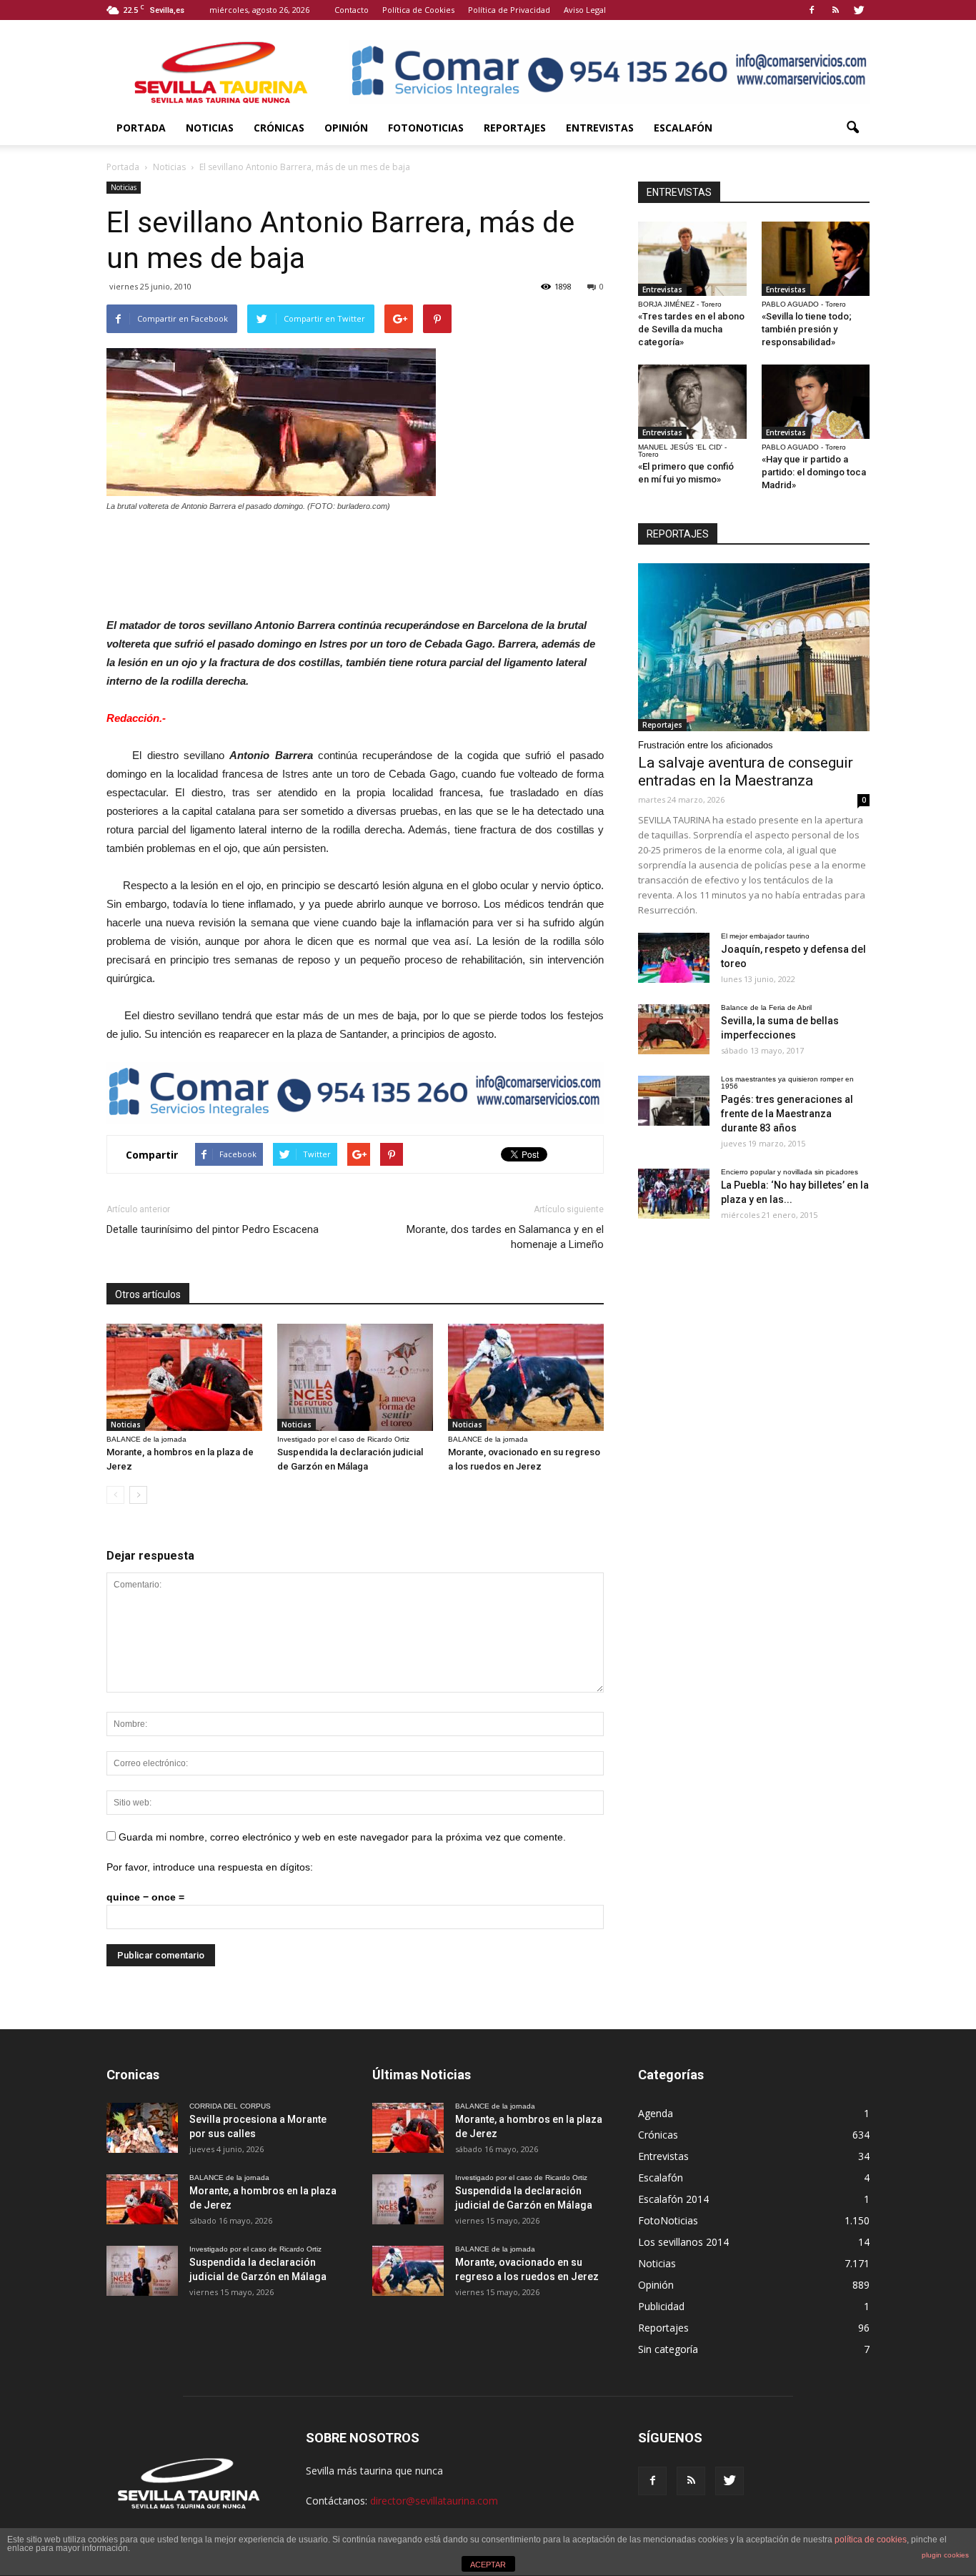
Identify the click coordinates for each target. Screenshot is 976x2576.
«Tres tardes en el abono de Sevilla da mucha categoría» (691, 329)
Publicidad (661, 2306)
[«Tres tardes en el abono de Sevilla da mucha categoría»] (692, 259)
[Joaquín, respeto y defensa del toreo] (674, 958)
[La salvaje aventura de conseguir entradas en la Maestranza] (754, 647)
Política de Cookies (418, 10)
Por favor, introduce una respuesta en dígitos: (210, 1867)
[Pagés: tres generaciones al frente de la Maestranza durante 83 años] (674, 1101)
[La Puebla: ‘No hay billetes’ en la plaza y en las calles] (674, 1194)
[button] (852, 128)
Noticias (210, 128)
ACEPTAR (488, 2565)
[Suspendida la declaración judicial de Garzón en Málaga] (355, 1377)
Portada (141, 128)
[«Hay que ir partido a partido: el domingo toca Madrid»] (816, 402)
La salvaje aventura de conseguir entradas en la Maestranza (746, 772)
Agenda (656, 2113)
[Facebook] (812, 10)
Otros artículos (148, 1294)
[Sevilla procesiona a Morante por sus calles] (142, 2128)
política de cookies (871, 2540)
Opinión (346, 128)
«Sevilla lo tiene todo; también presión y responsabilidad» (807, 329)
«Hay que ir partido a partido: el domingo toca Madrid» (814, 472)
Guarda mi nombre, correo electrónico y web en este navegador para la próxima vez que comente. (342, 1837)
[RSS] (835, 10)
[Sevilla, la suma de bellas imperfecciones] (674, 1029)
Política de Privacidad (509, 10)
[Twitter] (859, 10)
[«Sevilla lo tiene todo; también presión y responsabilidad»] (816, 259)
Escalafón (683, 128)
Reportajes (515, 128)
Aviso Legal (585, 10)
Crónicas (279, 128)
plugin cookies (945, 2555)
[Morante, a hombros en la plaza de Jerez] (184, 1377)
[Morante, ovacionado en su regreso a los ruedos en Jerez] (526, 1377)
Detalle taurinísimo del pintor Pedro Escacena (213, 1229)
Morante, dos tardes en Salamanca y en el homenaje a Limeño (505, 1237)
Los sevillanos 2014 (683, 2242)
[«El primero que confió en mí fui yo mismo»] (692, 402)
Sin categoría (668, 2349)
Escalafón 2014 (673, 2199)
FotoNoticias (426, 128)
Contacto (352, 10)
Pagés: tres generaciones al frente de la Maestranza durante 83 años (787, 1114)
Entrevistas (600, 128)
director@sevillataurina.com (434, 2501)
